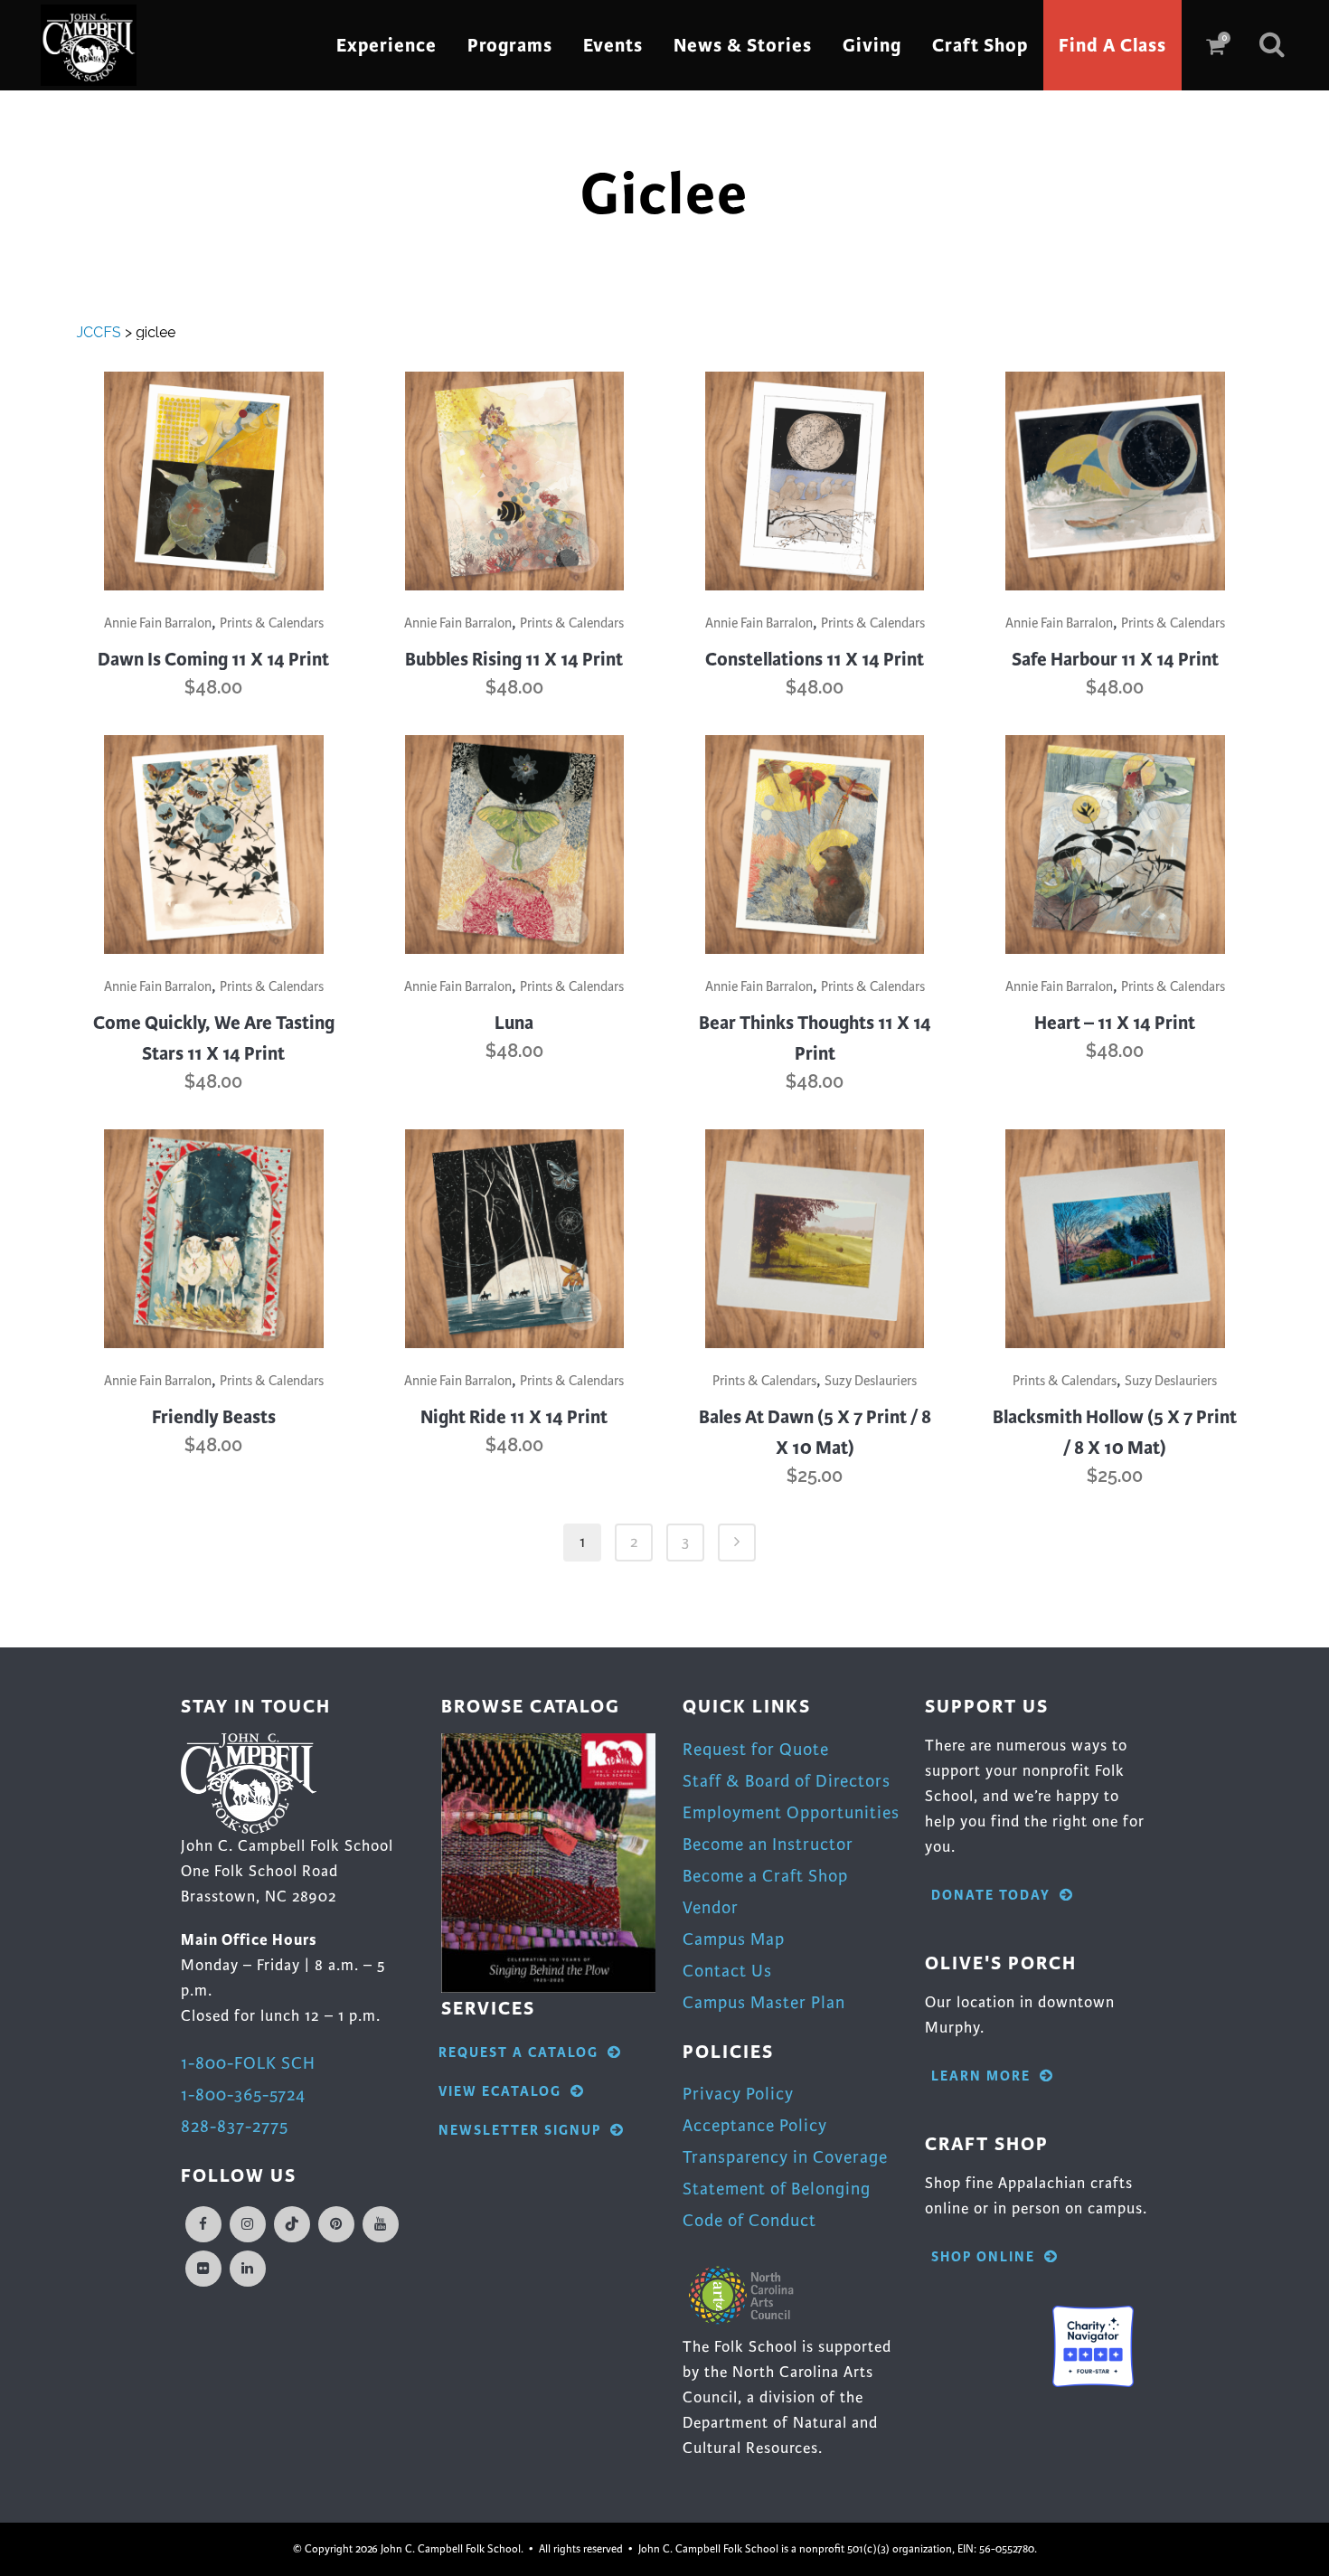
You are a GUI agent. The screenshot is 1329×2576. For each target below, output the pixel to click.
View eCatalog (500, 2092)
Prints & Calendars (272, 623)
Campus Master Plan (764, 2002)
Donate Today (991, 1896)
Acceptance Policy (755, 2125)
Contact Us (727, 1971)
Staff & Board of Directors (787, 1781)
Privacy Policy (738, 2094)
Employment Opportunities (791, 1812)
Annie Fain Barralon (158, 623)
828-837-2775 (235, 2126)
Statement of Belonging (777, 2189)
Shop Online (983, 2257)
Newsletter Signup (520, 2131)
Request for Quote (756, 1749)
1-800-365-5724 (243, 2095)
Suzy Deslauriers (871, 1381)
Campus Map (734, 1939)
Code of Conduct (749, 2220)
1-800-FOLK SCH (248, 2063)
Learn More (981, 2076)
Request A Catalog (518, 2053)
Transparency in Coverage (785, 2157)
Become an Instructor (768, 1844)
